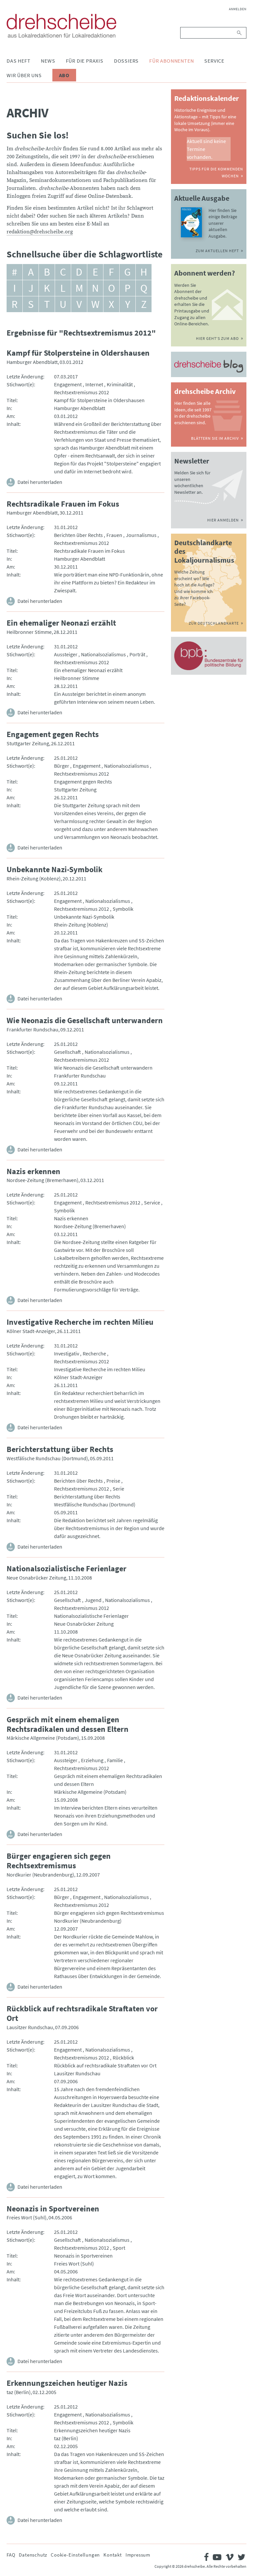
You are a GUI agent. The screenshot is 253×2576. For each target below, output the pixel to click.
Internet (94, 384)
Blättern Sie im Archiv (215, 438)
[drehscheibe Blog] (209, 366)
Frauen (114, 535)
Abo (64, 75)
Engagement (68, 384)
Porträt (137, 654)
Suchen (240, 33)
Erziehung (92, 1760)
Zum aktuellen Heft (217, 251)
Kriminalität (120, 384)
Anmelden (238, 9)
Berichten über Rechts (78, 535)
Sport (119, 2248)
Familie (115, 1760)
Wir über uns (24, 75)
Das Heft (18, 61)
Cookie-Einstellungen (75, 2555)
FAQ (11, 2555)
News (48, 61)
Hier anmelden (223, 520)
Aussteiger (66, 654)
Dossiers (126, 61)
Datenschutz (33, 2555)
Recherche (94, 1353)
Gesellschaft (68, 1052)
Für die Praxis (85, 61)
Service (214, 61)
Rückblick (123, 2058)
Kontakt (113, 2555)
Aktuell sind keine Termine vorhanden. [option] (206, 149)
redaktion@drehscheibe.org (40, 232)
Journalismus (141, 535)
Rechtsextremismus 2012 (82, 392)
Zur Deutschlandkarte (214, 623)
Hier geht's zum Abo (217, 338)
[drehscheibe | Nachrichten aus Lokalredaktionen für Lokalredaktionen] (61, 26)
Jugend (93, 1600)
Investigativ (67, 1353)
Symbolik (123, 909)
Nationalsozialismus (103, 654)
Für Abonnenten (171, 61)
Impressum (138, 2555)
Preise (113, 1481)
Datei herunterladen (40, 482)
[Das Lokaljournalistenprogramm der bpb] (209, 656)
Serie (118, 1489)
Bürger (62, 766)
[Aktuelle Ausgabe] (192, 222)
